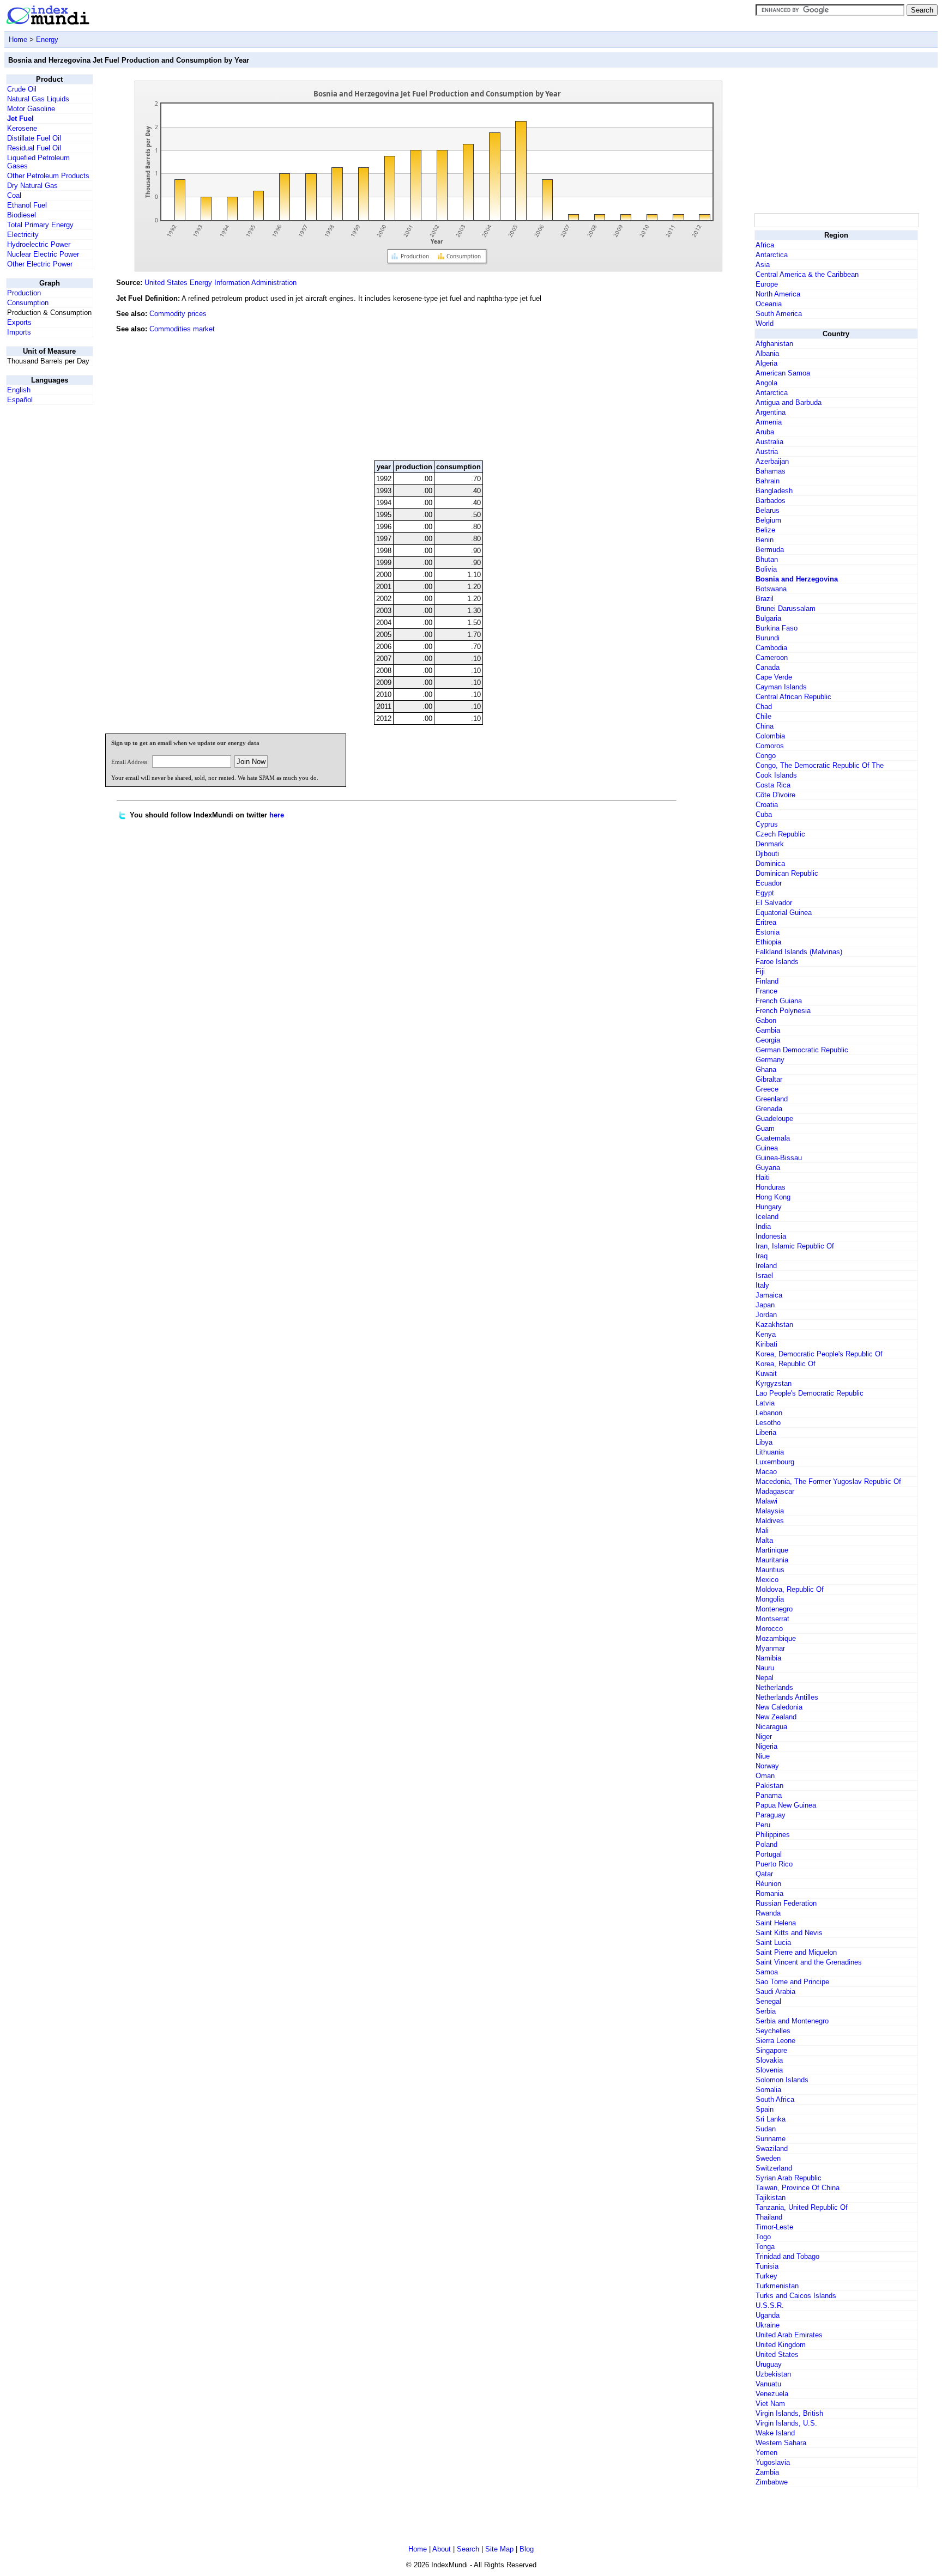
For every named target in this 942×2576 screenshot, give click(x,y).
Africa (765, 245)
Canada (768, 667)
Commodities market (182, 329)
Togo (763, 2237)
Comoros (770, 746)
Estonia (768, 932)
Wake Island (775, 2433)
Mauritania (772, 1560)
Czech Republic (780, 834)
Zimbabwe (772, 2482)
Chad (764, 707)
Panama (769, 1795)
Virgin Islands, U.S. (786, 2423)
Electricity (23, 235)
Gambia (768, 1030)
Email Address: (130, 762)
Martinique (772, 1550)
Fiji (760, 971)
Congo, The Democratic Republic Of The (820, 765)
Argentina (771, 412)
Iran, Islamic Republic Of (795, 1246)
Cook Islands (776, 775)
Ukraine (768, 2325)
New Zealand (776, 1717)
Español (20, 400)
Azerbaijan (772, 461)
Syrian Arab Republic (789, 2178)
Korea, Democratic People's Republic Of (819, 1354)
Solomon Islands (782, 2080)
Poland (766, 1844)
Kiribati (766, 1344)
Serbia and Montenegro (792, 2021)
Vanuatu (768, 2384)
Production (24, 293)
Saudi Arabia (775, 1992)
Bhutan (767, 559)
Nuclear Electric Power (43, 254)
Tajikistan (771, 2198)
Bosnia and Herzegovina (797, 579)
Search (468, 2549)
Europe (767, 284)
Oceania (769, 304)
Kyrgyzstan (774, 1383)
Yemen (766, 2453)
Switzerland (774, 2168)
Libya (764, 1442)
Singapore (771, 2050)
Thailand (769, 2217)
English (19, 390)
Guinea (767, 1148)
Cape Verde (774, 677)
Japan (765, 1305)
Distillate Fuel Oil (34, 138)
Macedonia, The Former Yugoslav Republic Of (828, 1481)
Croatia (767, 805)
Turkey (766, 2276)
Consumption (28, 303)
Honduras (771, 1187)
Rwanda (768, 1913)
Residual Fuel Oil (34, 148)
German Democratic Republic (802, 1050)
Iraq (762, 1256)
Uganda (768, 2315)
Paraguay (771, 1815)
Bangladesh (774, 491)
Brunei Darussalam (786, 608)
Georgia (768, 1040)
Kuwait (766, 1374)
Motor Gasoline (31, 109)
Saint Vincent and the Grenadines (809, 1962)
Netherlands (774, 1687)
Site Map (499, 2549)
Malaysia (770, 1511)
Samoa (767, 1972)
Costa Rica (773, 785)
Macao (766, 1472)
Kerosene (22, 128)
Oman (765, 1776)
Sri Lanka (771, 2119)
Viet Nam (770, 2404)
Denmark (770, 844)
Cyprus (767, 824)
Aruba (765, 432)
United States (777, 2354)
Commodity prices (178, 314)
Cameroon (772, 657)
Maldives (770, 1521)
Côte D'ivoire (775, 795)
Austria (767, 451)
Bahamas (771, 471)
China (765, 726)
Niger (764, 1736)
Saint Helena (776, 1923)
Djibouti (767, 854)
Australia (769, 442)
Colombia (770, 736)
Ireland (766, 1266)
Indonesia (771, 1236)
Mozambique (776, 1638)
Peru (763, 1825)
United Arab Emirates (789, 2335)
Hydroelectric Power (39, 244)
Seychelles (773, 2031)
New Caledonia (779, 1707)
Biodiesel (22, 215)
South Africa (775, 2099)
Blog (527, 2549)
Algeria (766, 363)
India (763, 1226)
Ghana (766, 1069)
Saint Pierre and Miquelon (796, 1952)
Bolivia (766, 569)
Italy (762, 1285)
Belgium (768, 520)
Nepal (765, 1678)
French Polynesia (783, 1011)
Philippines (773, 1835)
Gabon (766, 1020)
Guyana (768, 1168)
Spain (765, 2109)
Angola (766, 383)
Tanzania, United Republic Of (802, 2207)
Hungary (769, 1207)
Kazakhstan (774, 1325)
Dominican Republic (787, 873)
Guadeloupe (774, 1119)
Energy (47, 40)
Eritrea (766, 922)
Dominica (770, 863)
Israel (764, 1275)
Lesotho (768, 1423)
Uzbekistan (773, 2374)
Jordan (766, 1315)
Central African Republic (793, 697)
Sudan (766, 2129)
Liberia (766, 1432)
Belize (765, 530)
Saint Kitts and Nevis (789, 1933)
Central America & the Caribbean (807, 274)
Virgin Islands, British (789, 2413)
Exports (19, 322)
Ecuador (769, 883)
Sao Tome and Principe (792, 1982)
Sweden (768, 2158)
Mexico (767, 1580)
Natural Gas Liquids (38, 99)
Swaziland (772, 2148)
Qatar (764, 1874)
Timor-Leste (774, 2227)
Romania (769, 1893)
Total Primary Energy (40, 225)
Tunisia (767, 2266)
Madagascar (775, 1491)
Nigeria (766, 1746)
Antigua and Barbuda (789, 402)
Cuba (764, 814)
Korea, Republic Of (786, 1364)
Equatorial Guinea (784, 913)
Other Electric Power (40, 264)
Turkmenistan (777, 2286)
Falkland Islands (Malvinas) (799, 952)
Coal (14, 195)
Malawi (766, 1501)
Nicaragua (771, 1727)
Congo (766, 756)
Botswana (771, 589)
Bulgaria (768, 618)
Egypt (765, 893)
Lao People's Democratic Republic (810, 1393)
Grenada (769, 1109)
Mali (762, 1531)
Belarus (768, 510)
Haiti (763, 1177)
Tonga (765, 2247)
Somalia (768, 2090)
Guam (765, 1128)
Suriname (771, 2139)
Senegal (768, 2001)
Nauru (765, 1668)
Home (18, 40)
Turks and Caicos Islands (796, 2296)
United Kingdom (781, 2345)
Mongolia (770, 1599)
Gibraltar (769, 1079)
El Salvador (774, 903)
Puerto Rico (774, 1864)
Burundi (768, 638)
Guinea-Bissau (779, 1158)
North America (778, 294)
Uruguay (769, 2364)
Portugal (769, 1854)
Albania (767, 353)
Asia (763, 265)
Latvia (765, 1403)
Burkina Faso (777, 628)
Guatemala (773, 1138)
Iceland (767, 1217)
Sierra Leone (775, 2041)
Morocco (769, 1629)
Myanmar (770, 1648)
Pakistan (769, 1786)
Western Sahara (781, 2443)
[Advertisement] (671, 378)
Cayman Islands (781, 687)
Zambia (767, 2472)
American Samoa (783, 373)
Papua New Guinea (786, 1805)
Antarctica (772, 255)
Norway (767, 1766)
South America (779, 314)
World (765, 323)
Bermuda (770, 550)
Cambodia (771, 648)
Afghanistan (774, 344)
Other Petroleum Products (48, 176)
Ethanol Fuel (27, 205)
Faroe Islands (777, 962)
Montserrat (772, 1619)
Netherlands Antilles (787, 1697)
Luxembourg (775, 1462)
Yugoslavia (773, 2462)
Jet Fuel (20, 119)
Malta (764, 1540)
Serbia (766, 2011)
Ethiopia (768, 942)
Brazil (765, 599)
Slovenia (769, 2070)
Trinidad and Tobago (787, 2256)
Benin (765, 540)
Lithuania (770, 1452)
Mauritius (770, 1570)
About (442, 2549)
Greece (767, 1089)
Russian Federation (786, 1903)
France (766, 991)
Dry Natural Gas (32, 186)
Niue (763, 1756)
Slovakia (769, 2060)
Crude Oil (22, 89)
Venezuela (772, 2394)
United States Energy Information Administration (221, 283)
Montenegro (774, 1609)
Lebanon (769, 1413)
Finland (767, 981)
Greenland (772, 1099)
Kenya (766, 1334)
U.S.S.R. (770, 2305)
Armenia (769, 422)
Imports (19, 332)
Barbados (771, 501)
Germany (770, 1060)
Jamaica (769, 1295)
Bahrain (768, 481)
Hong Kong (773, 1197)
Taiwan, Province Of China (798, 2188)
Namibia (768, 1658)
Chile (763, 716)
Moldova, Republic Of (790, 1589)
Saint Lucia (773, 1942)
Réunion (768, 1884)
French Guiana (779, 1001)
